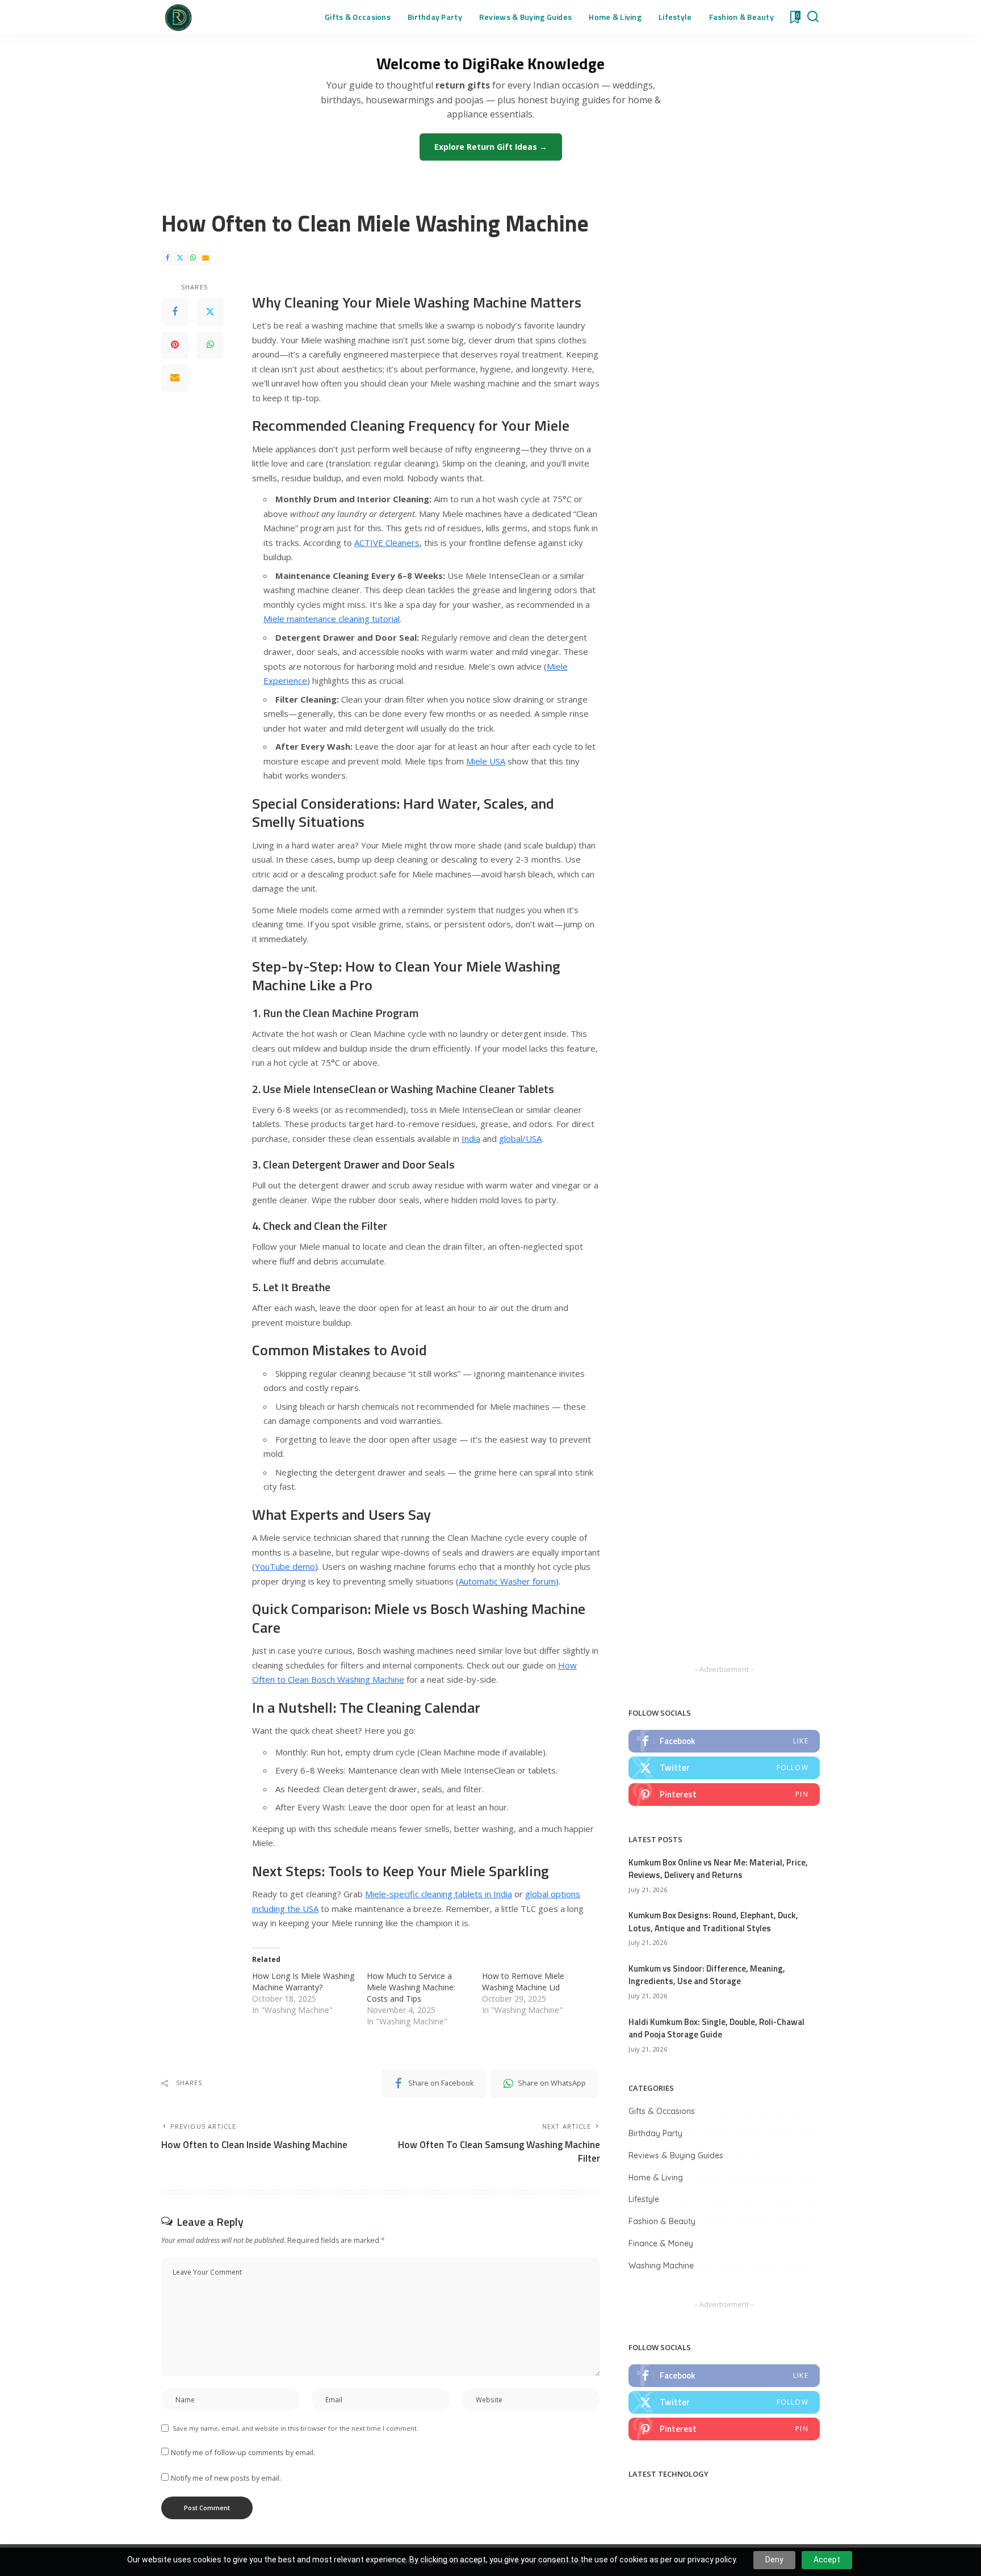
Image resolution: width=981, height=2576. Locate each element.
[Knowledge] (178, 17)
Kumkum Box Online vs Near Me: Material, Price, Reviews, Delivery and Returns (718, 1869)
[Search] (813, 17)
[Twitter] (180, 258)
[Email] (206, 258)
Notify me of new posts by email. (226, 2478)
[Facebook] (167, 258)
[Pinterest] (175, 344)
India (471, 1138)
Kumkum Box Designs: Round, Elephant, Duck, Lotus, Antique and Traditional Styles (713, 1922)
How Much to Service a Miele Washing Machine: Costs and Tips (411, 1987)
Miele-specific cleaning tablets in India (439, 1894)
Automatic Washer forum (507, 1581)
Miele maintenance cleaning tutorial (332, 619)
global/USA (520, 1138)
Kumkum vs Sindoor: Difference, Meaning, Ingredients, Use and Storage (707, 1975)
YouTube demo (285, 1566)
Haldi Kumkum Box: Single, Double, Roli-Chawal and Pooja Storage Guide (716, 2028)
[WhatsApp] (193, 258)
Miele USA (486, 761)
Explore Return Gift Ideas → (491, 147)
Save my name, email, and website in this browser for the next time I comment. (295, 2428)
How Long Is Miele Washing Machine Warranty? (303, 1982)
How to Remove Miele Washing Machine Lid (523, 1982)
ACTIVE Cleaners (387, 543)
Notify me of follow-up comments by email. (243, 2452)
